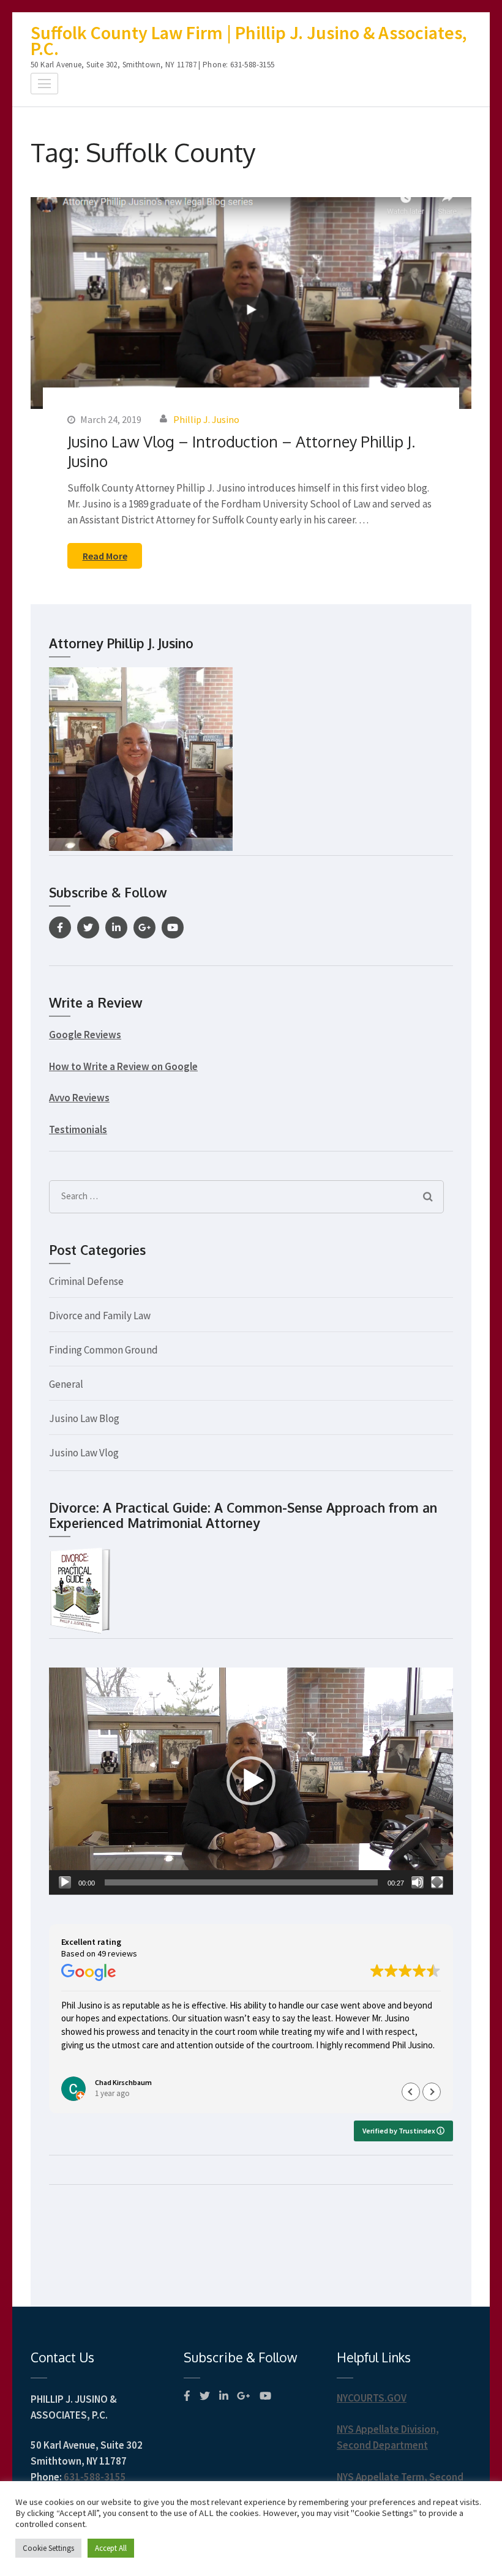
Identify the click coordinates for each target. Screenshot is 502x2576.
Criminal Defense (86, 1281)
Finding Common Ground (103, 1350)
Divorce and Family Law (100, 1316)
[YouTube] (173, 927)
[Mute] (418, 1882)
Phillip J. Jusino (206, 419)
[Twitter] (88, 927)
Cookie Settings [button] (48, 2548)
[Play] (65, 1882)
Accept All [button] (111, 2548)
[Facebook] (60, 927)
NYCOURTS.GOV (372, 2398)
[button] (251, 1781)
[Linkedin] (116, 927)
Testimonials (78, 1129)
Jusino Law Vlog (84, 1453)
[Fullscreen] (437, 1882)
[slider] (241, 1882)
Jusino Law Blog (84, 1418)
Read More (105, 556)
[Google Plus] (144, 927)
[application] (251, 1781)
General (66, 1384)
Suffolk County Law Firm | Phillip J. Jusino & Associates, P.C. (249, 40)
